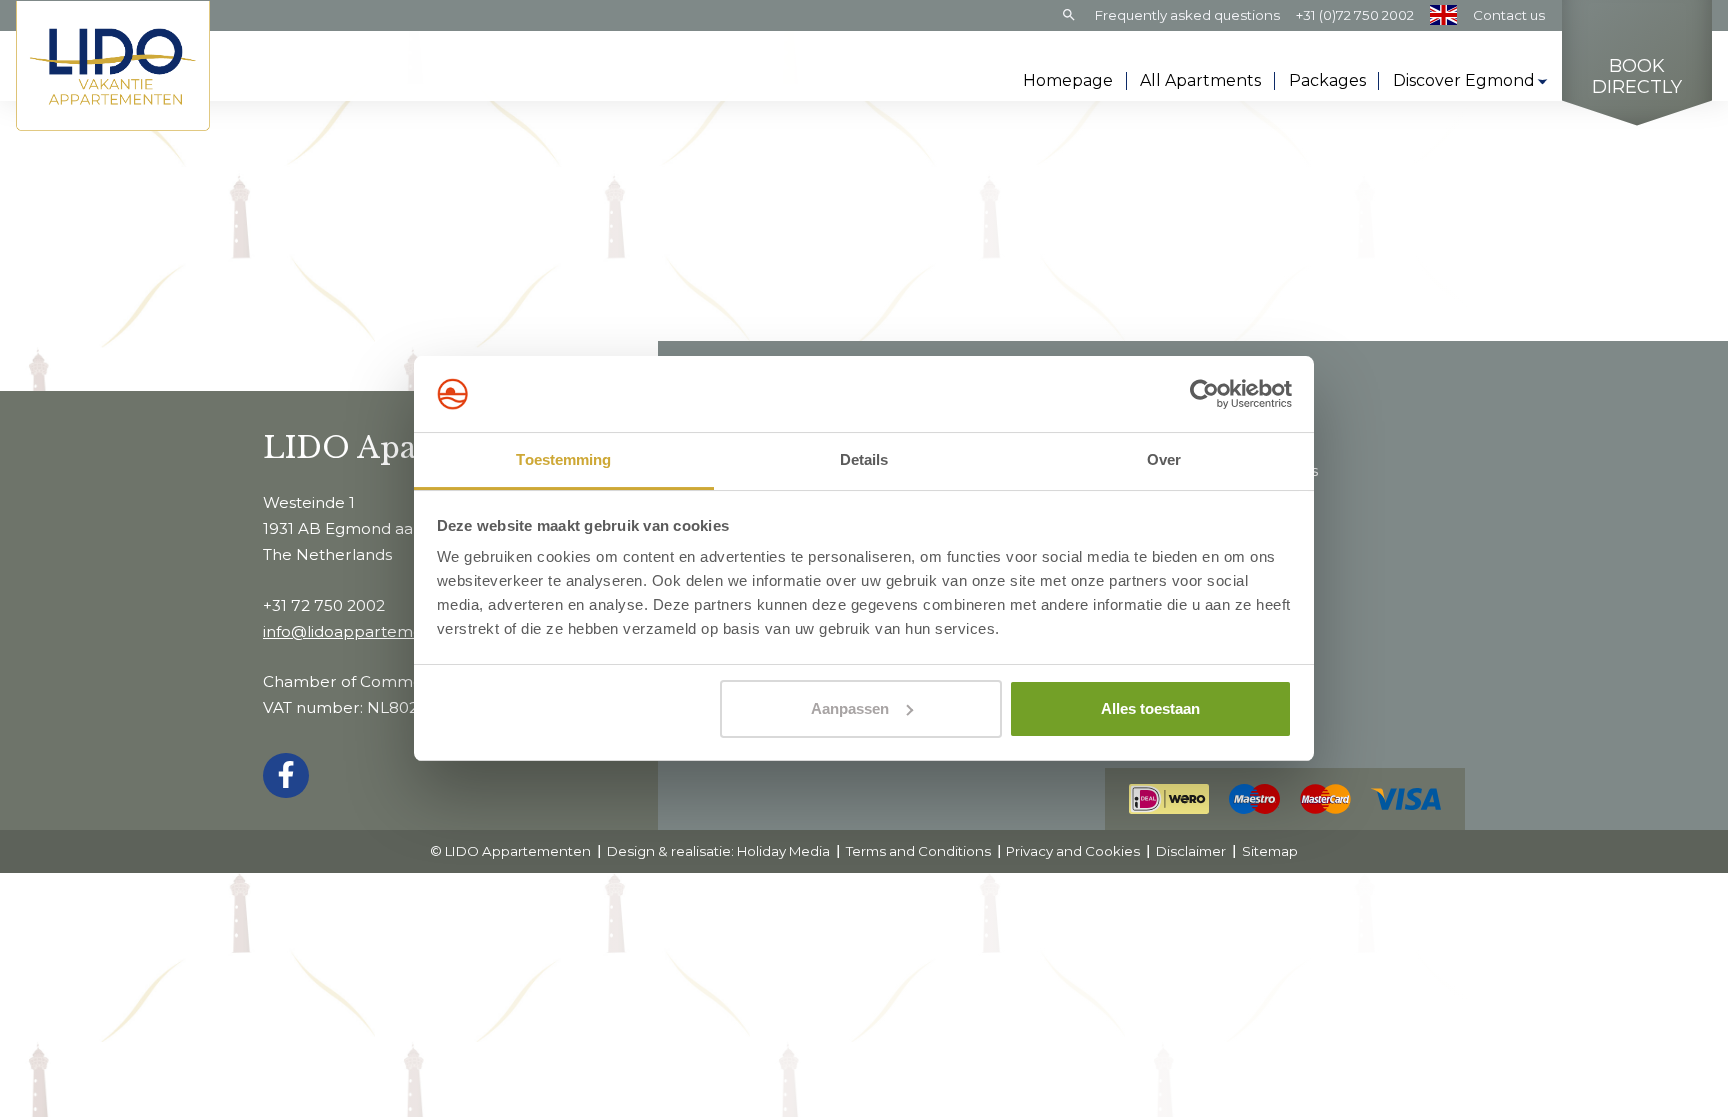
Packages (1327, 80)
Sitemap (1270, 851)
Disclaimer (1191, 851)
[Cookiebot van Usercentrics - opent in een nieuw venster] (1204, 394)
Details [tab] (864, 459)
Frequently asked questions (1187, 15)
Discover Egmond (1464, 80)
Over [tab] (1164, 459)
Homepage (1068, 80)
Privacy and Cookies (1073, 851)
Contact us (1509, 15)
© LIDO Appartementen (510, 851)
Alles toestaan (1150, 708)
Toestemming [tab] (563, 459)
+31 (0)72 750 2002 (1355, 15)
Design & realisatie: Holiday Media (718, 851)
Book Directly (1637, 77)
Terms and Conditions (918, 851)
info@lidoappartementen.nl (369, 631)
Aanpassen (850, 708)
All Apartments (1200, 80)
